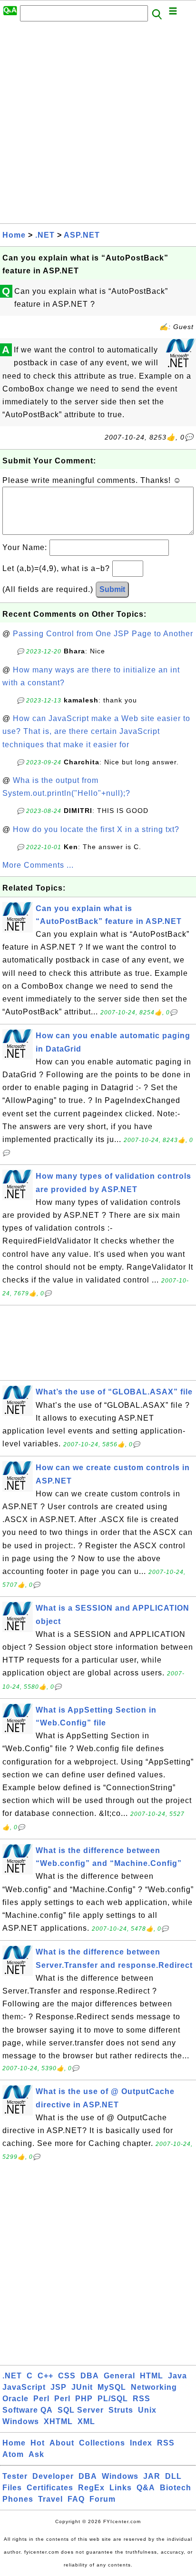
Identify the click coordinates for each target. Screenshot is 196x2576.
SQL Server (81, 2410)
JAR (152, 2476)
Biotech (176, 2488)
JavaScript (24, 2387)
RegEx (91, 2488)
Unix (147, 2410)
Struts (121, 2410)
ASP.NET (82, 235)
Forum (103, 2499)
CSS (67, 2376)
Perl (41, 2399)
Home (14, 235)
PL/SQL (113, 2399)
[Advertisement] (98, 125)
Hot (38, 2443)
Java (177, 2376)
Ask (36, 2454)
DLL (173, 2476)
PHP (84, 2399)
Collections (102, 2443)
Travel (50, 2499)
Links (121, 2488)
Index (141, 2443)
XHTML (58, 2421)
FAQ (76, 2499)
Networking (154, 2387)
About (62, 2443)
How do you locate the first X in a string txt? (96, 829)
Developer (53, 2476)
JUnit (82, 2387)
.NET (45, 235)
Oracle (15, 2399)
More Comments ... (38, 865)
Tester (15, 2476)
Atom (13, 2454)
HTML (152, 2376)
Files (12, 2488)
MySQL (112, 2387)
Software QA (28, 2410)
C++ (45, 2376)
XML (86, 2421)
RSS (142, 2399)
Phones (18, 2499)
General (119, 2376)
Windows (21, 2421)
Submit (112, 589)
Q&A (146, 2488)
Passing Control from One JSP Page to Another (103, 634)
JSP (59, 2387)
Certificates (50, 2488)
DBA (90, 2376)
